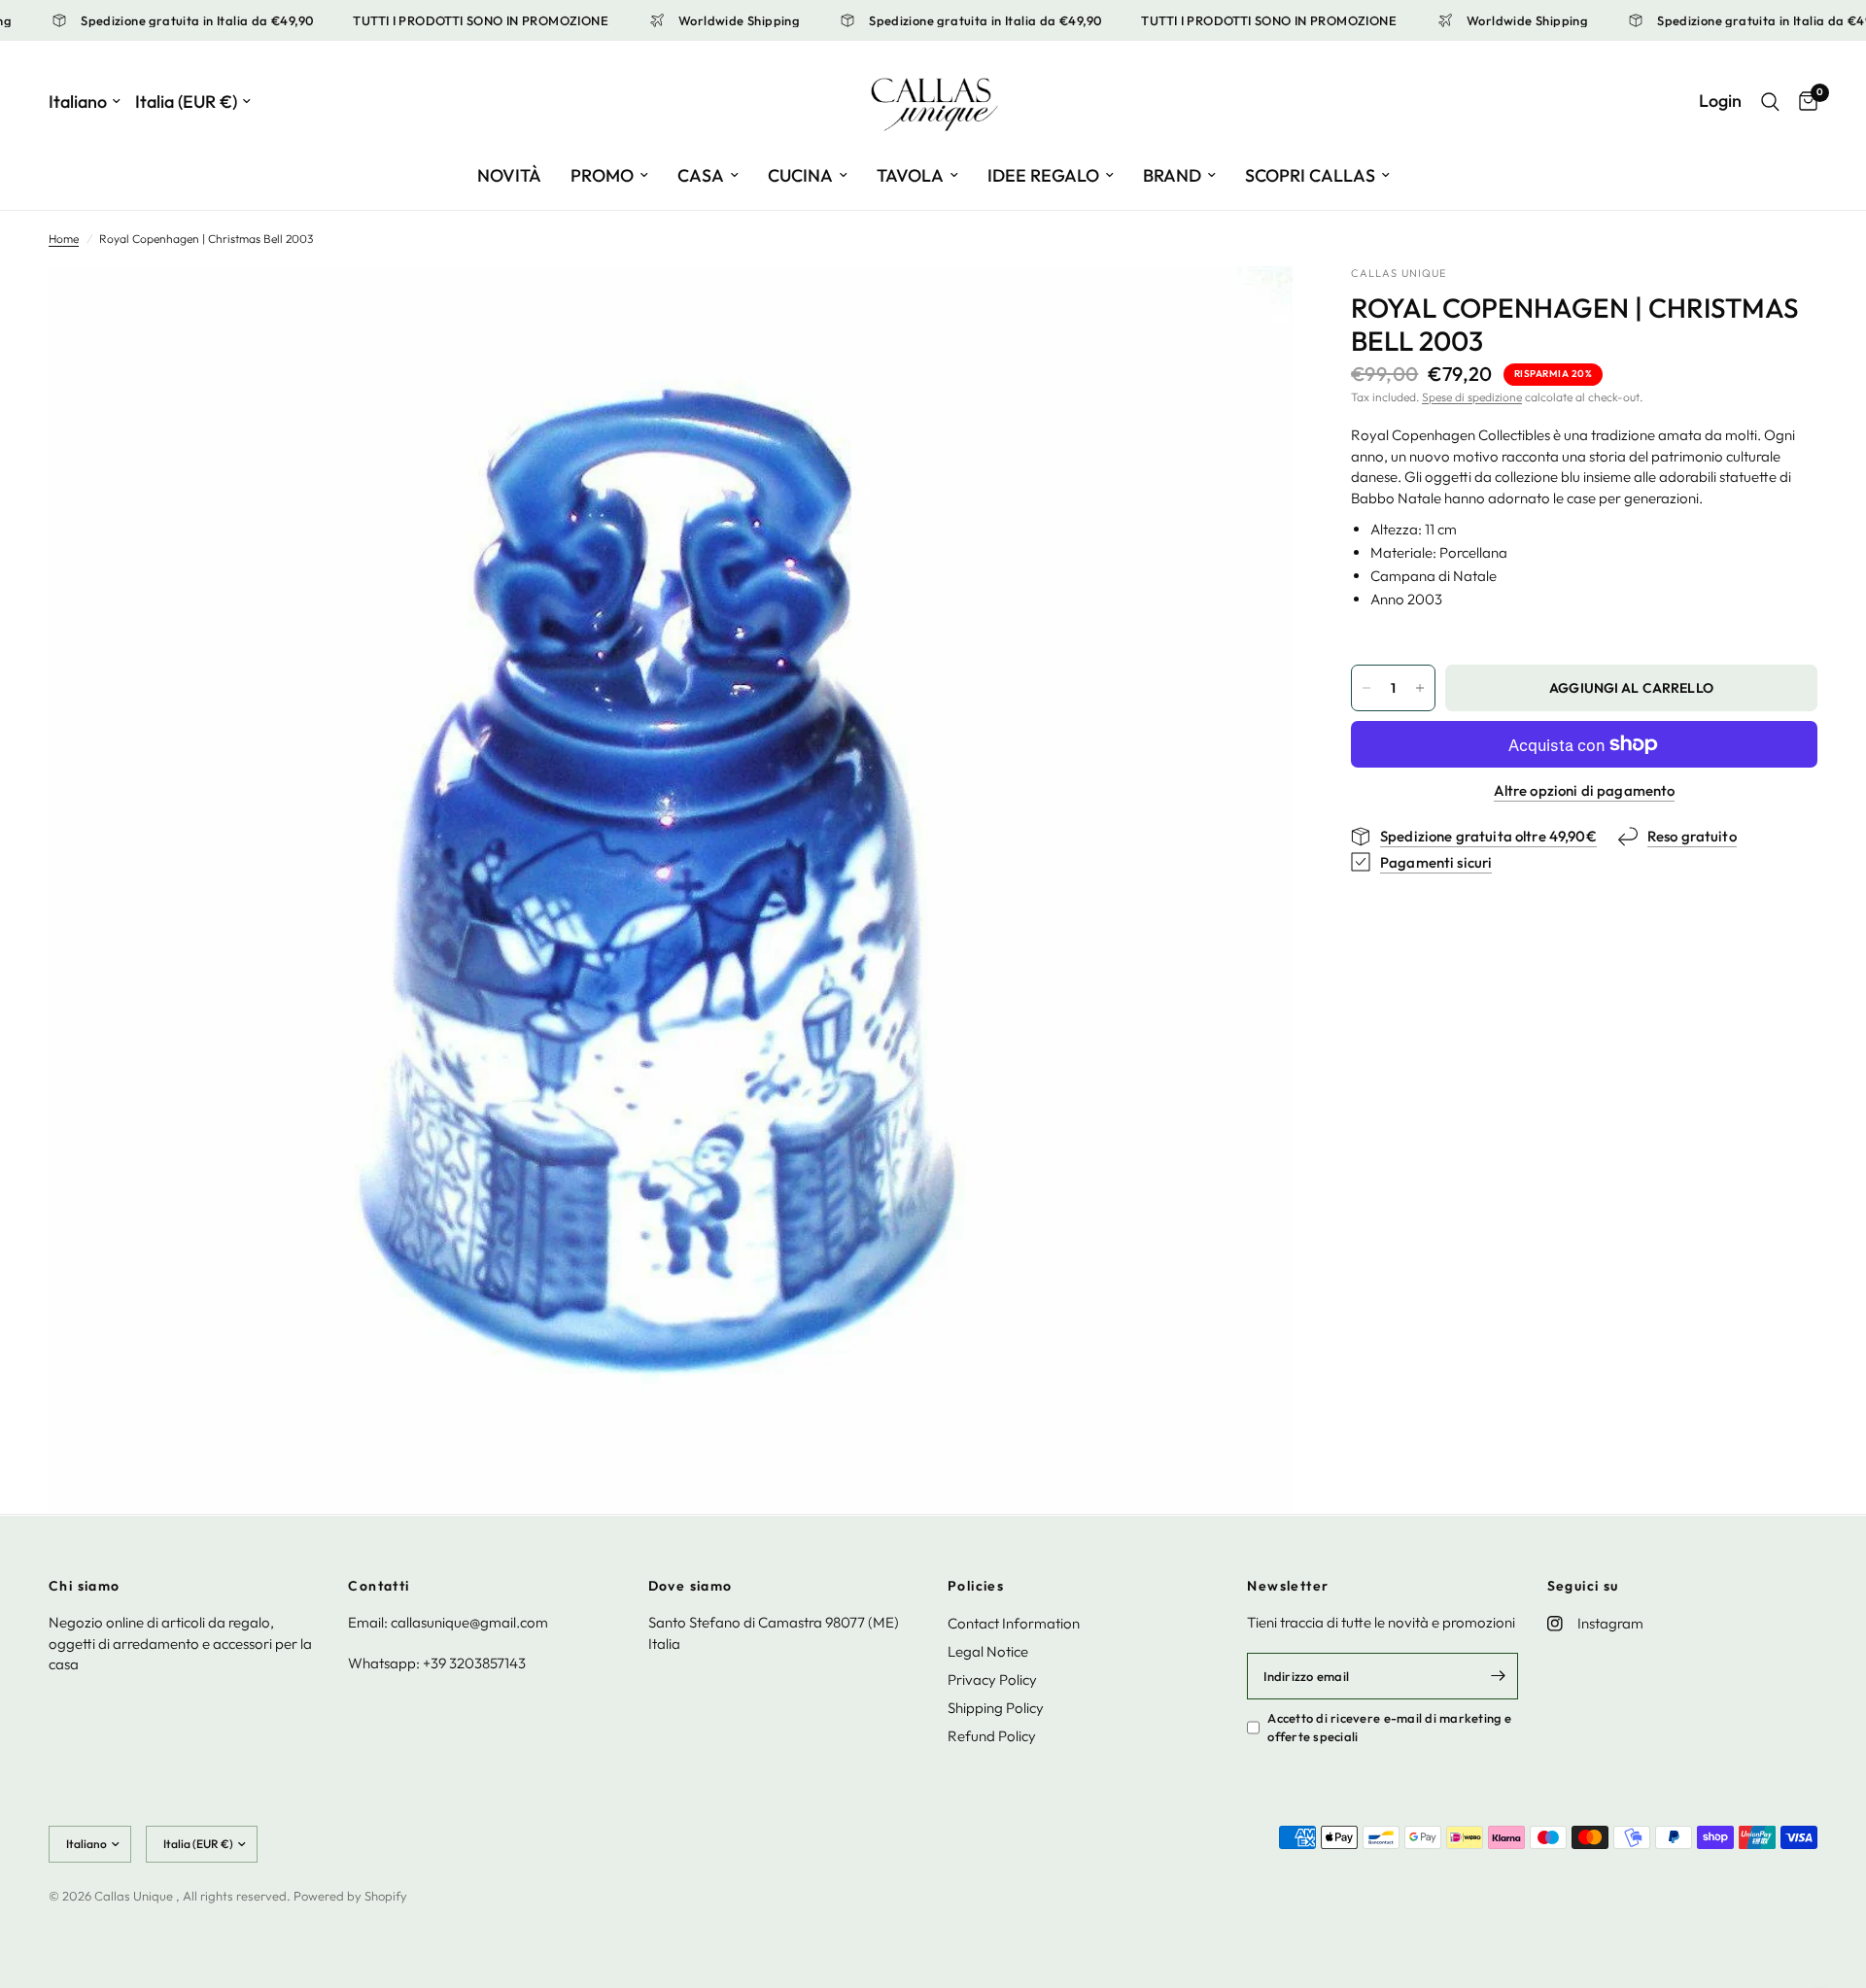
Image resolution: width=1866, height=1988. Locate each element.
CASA (701, 175)
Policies (976, 1586)
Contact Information (1014, 1623)
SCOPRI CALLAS (1310, 175)
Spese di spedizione (1472, 397)
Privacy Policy (992, 1680)
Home (64, 239)
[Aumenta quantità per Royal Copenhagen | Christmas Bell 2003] (1420, 688)
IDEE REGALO (1043, 175)
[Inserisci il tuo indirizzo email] (1499, 1676)
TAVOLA (910, 175)
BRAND (1172, 175)
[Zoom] (1252, 307)
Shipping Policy (996, 1708)
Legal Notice (988, 1651)
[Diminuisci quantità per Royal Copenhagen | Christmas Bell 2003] (1366, 688)
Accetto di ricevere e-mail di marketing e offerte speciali (1389, 1727)
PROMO (602, 175)
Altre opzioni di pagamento (1585, 790)
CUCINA (800, 175)
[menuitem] (509, 176)
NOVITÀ (509, 175)
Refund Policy (992, 1736)
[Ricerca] (1770, 102)
